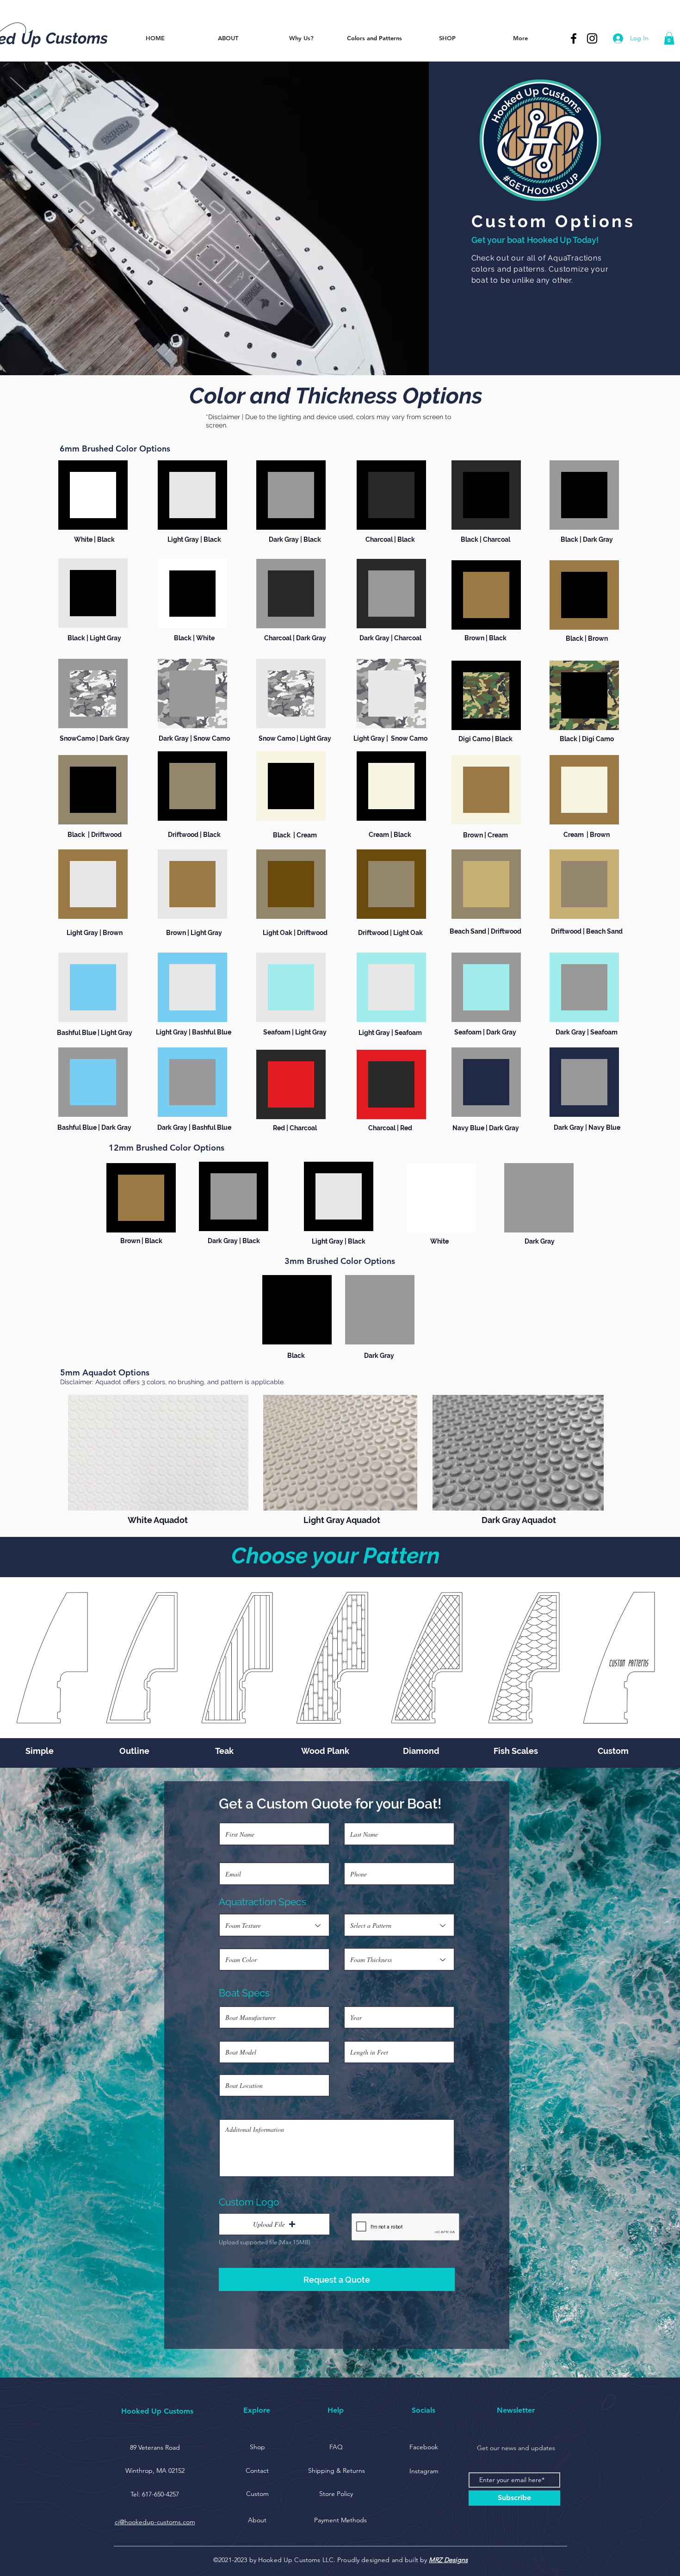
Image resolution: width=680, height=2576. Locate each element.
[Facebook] (574, 38)
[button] (669, 38)
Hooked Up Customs (157, 2411)
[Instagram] (592, 38)
